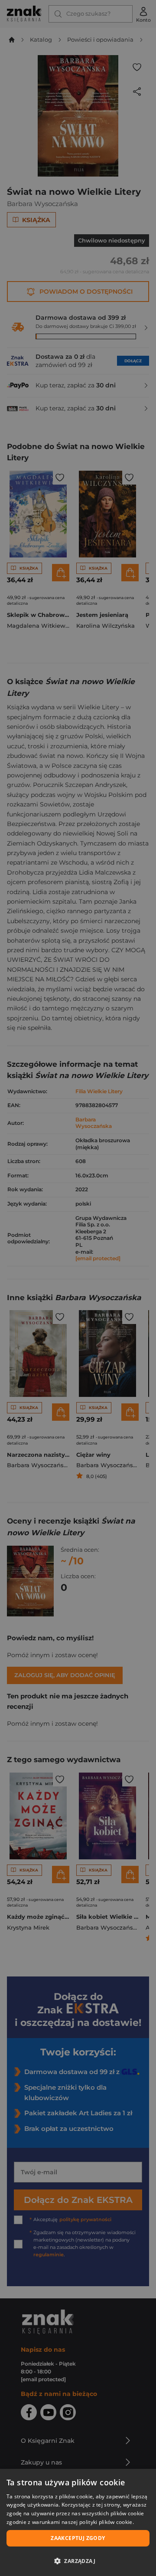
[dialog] (78, 2522)
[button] (78, 2561)
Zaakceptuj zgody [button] (78, 2538)
